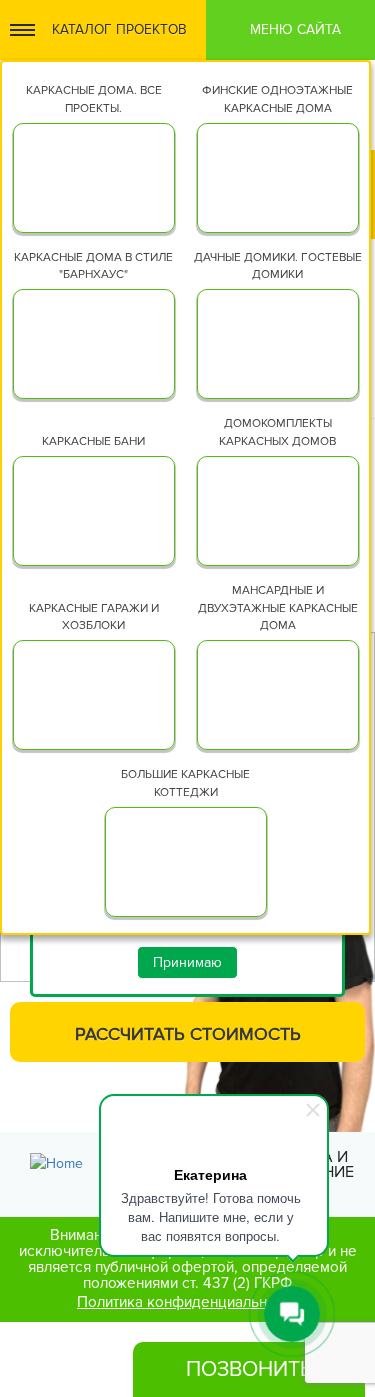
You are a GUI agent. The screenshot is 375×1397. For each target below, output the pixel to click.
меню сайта (295, 29)
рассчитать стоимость (188, 1034)
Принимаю (187, 962)
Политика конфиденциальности (187, 1303)
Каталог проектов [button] (119, 29)
